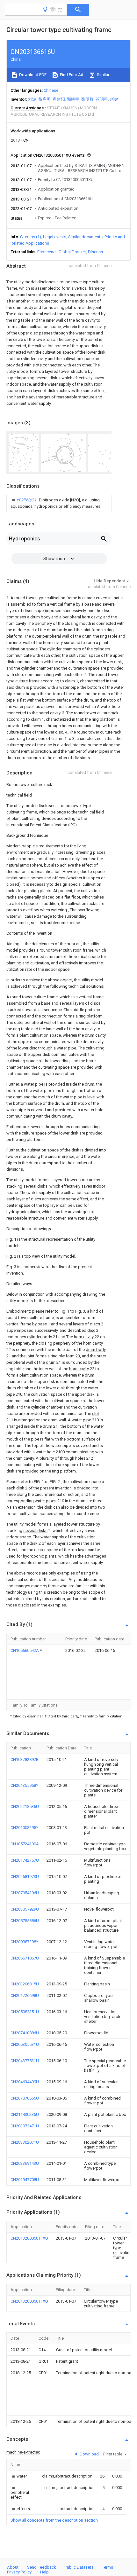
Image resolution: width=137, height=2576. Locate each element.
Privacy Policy (19, 2572)
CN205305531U (25, 2044)
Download (89, 2454)
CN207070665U (25, 2098)
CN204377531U (25, 2061)
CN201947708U (25, 2180)
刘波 (32, 99)
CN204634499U (25, 2082)
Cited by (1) (31, 237)
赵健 (114, 99)
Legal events (55, 237)
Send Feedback (42, 2567)
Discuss (95, 252)
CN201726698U (25, 1995)
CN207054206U (25, 1893)
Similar (103, 75)
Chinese (51, 90)
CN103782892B (25, 1759)
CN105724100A (25, 1844)
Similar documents (85, 237)
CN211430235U (25, 2114)
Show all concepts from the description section (54, 2520)
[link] (59, 503)
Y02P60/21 (27, 500)
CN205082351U (25, 2012)
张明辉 (87, 99)
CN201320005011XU (29, 2238)
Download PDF (32, 75)
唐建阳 (59, 99)
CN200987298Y (24, 1942)
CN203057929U (25, 1909)
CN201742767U (25, 1860)
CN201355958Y (24, 1785)
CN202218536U (25, 1806)
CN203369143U (25, 2163)
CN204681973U (25, 1877)
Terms (108, 2567)
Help (44, 2572)
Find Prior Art (71, 75)
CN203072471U (25, 2126)
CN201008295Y (24, 1828)
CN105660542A (25, 1650)
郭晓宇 (73, 99)
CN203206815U (25, 1984)
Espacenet (47, 252)
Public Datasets (79, 2567)
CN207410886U (25, 2033)
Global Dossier (72, 252)
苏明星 (102, 99)
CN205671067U (25, 1958)
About (13, 2567)
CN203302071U (25, 2142)
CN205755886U (25, 1921)
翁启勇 (44, 99)
